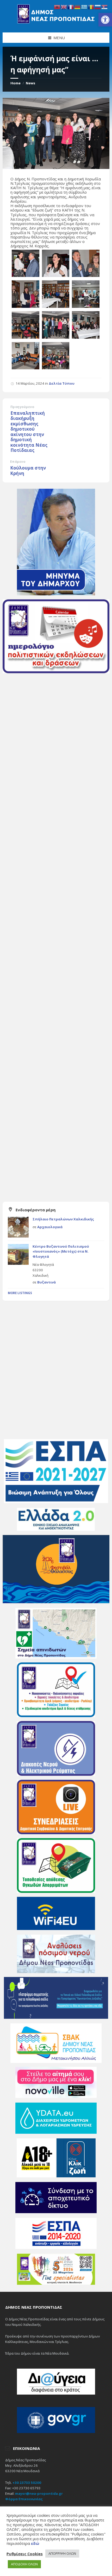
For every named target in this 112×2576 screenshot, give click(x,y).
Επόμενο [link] (18, 462)
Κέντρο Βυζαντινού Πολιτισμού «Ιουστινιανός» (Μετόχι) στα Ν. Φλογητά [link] (61, 1251)
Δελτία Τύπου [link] (62, 383)
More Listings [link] (20, 1293)
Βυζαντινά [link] (46, 1282)
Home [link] (15, 83)
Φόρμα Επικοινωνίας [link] (24, 2499)
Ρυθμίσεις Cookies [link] (25, 2554)
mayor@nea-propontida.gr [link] (39, 2493)
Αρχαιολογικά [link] (50, 1227)
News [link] (30, 83)
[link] (105, 20)
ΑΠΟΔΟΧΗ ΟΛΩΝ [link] (24, 2564)
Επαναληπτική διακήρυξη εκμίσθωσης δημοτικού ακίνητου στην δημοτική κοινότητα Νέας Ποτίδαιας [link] (29, 432)
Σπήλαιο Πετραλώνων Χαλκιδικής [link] (63, 1219)
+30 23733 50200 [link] (27, 2483)
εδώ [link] (35, 2543)
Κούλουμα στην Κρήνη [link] (28, 471)
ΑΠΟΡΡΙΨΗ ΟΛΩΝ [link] (62, 2553)
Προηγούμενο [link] (22, 407)
